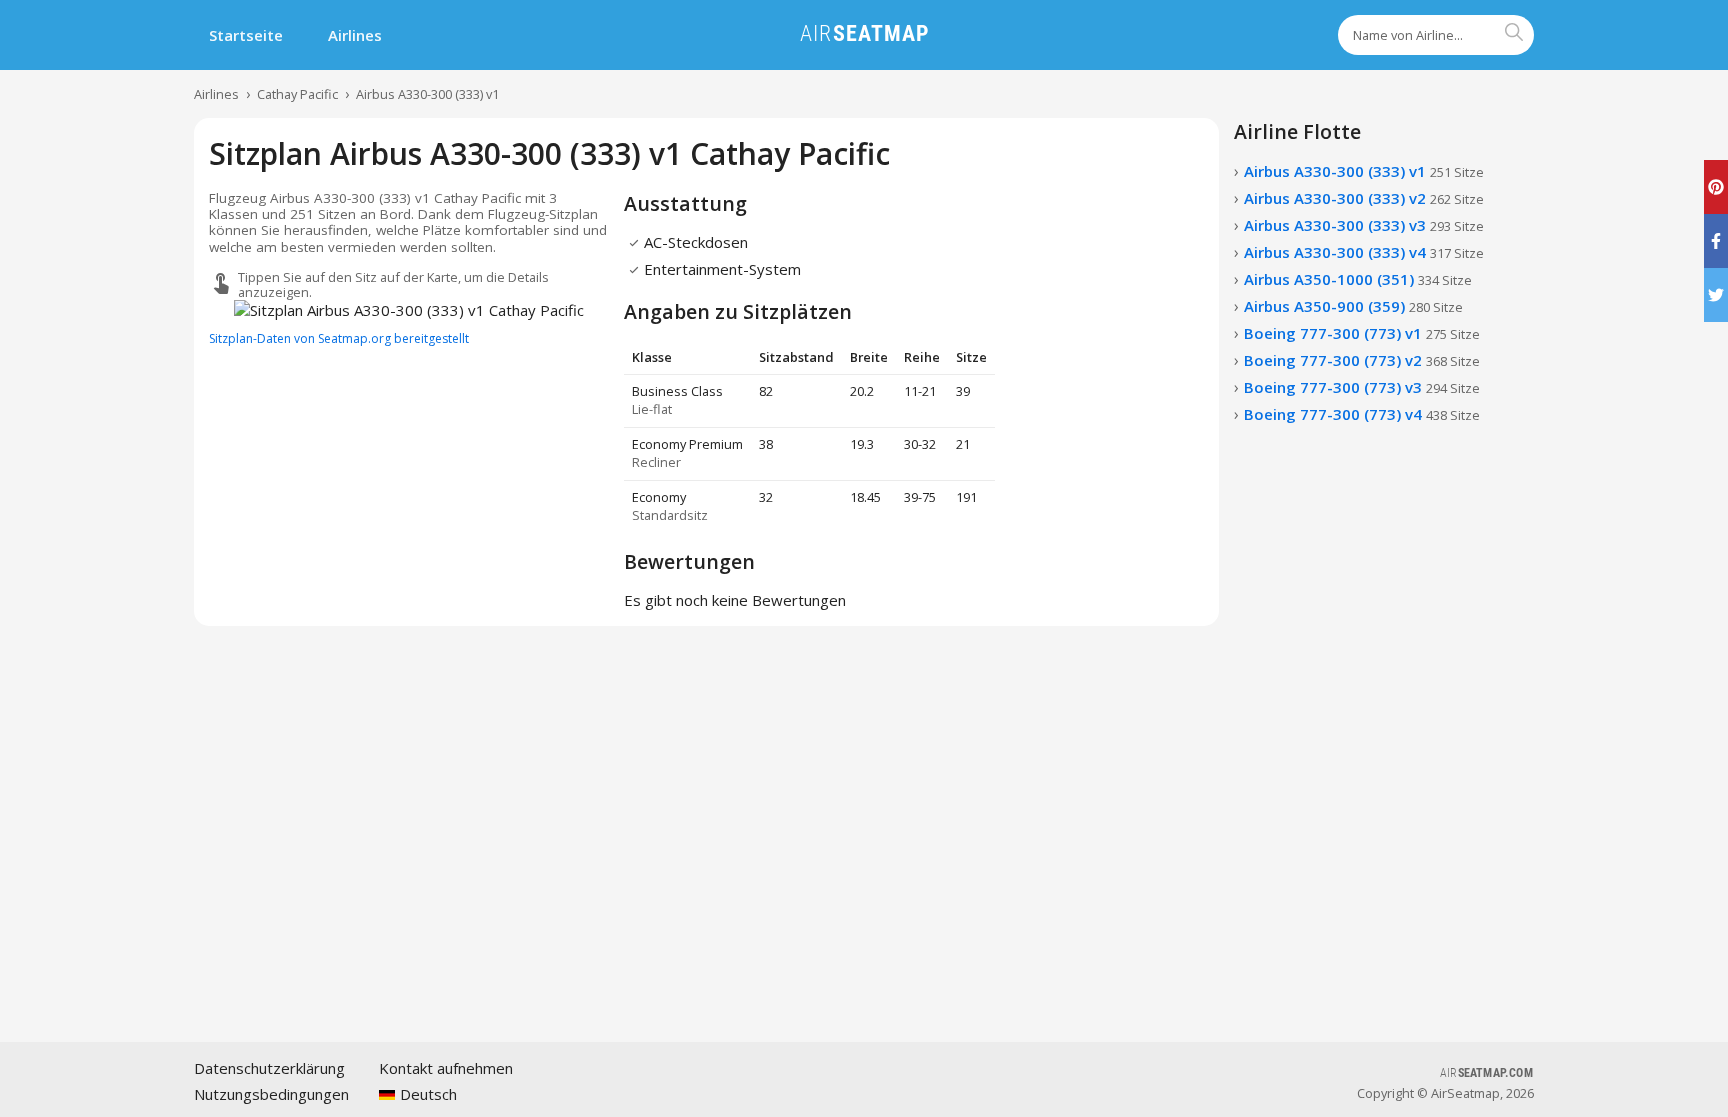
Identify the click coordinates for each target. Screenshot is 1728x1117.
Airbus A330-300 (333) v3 (1364, 225)
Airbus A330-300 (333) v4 (1364, 252)
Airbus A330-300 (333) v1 (427, 94)
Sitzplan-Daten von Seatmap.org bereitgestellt (339, 338)
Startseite (246, 35)
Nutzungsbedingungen (271, 1094)
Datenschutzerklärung (269, 1068)
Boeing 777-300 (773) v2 (1362, 360)
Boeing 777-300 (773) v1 (1362, 333)
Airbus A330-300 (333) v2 (1364, 198)
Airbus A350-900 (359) (1353, 306)
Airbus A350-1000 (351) (1358, 279)
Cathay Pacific (297, 94)
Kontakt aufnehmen (446, 1068)
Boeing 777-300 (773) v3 (1362, 387)
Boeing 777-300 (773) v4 (1362, 414)
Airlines (355, 35)
